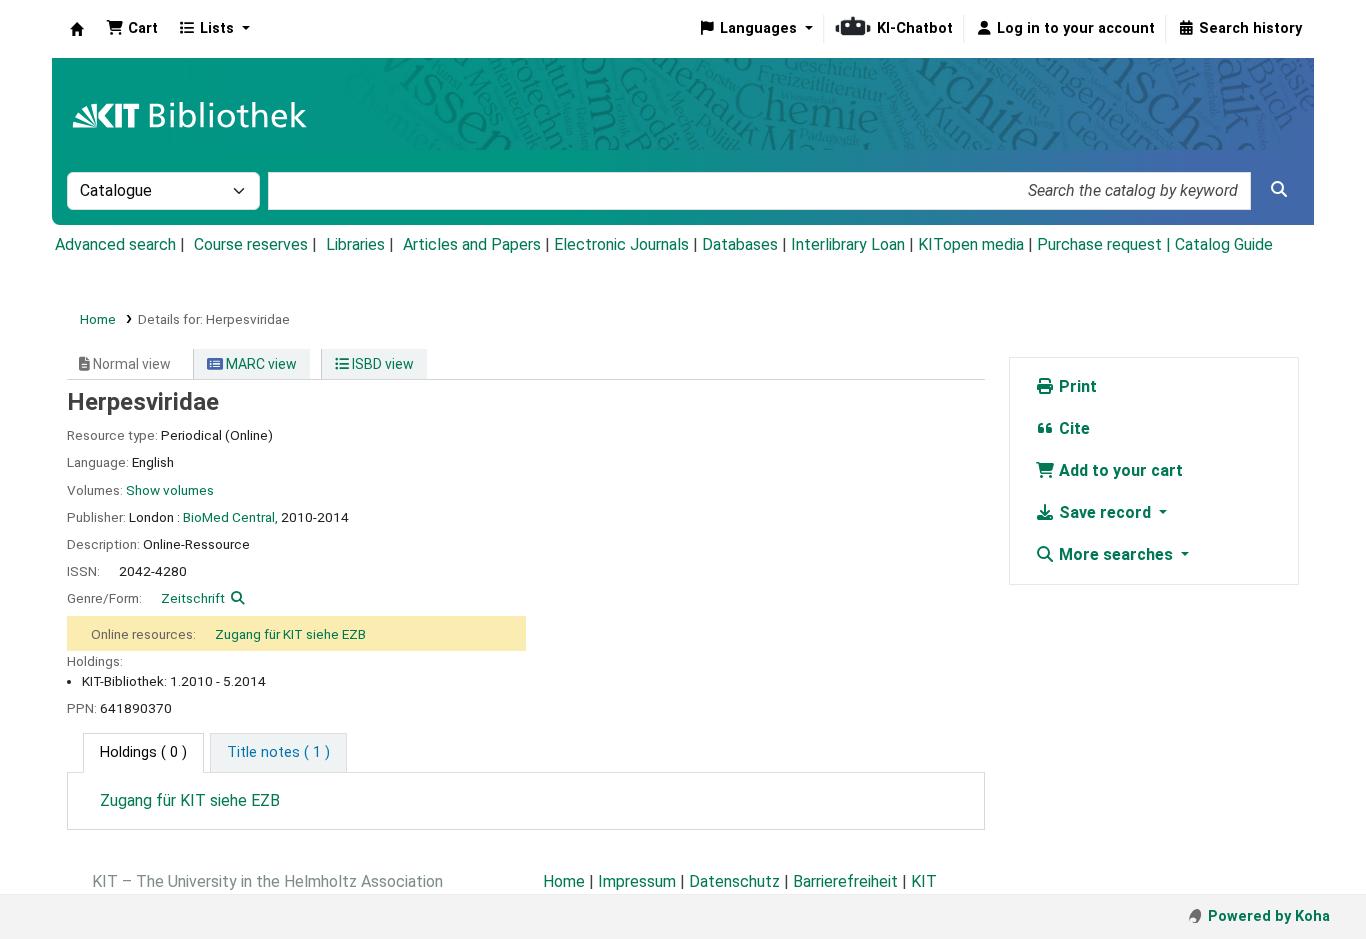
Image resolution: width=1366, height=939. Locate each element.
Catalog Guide (1224, 244)
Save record (1105, 512)
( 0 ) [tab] (143, 752)
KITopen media (971, 244)
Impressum (637, 881)
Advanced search (115, 244)
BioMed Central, (230, 517)
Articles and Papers (472, 244)
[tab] (278, 753)
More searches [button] (1116, 554)
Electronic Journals (621, 244)
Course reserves (251, 244)
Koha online (77, 29)
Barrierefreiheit (845, 881)
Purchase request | (1106, 244)
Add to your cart (1119, 470)
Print (1076, 386)
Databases (740, 244)
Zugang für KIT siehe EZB (290, 634)
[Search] (1279, 190)
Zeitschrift (193, 598)
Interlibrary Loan (848, 244)
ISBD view (381, 364)
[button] (132, 29)
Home (98, 319)
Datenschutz (734, 881)
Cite (1072, 428)
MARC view (260, 364)
